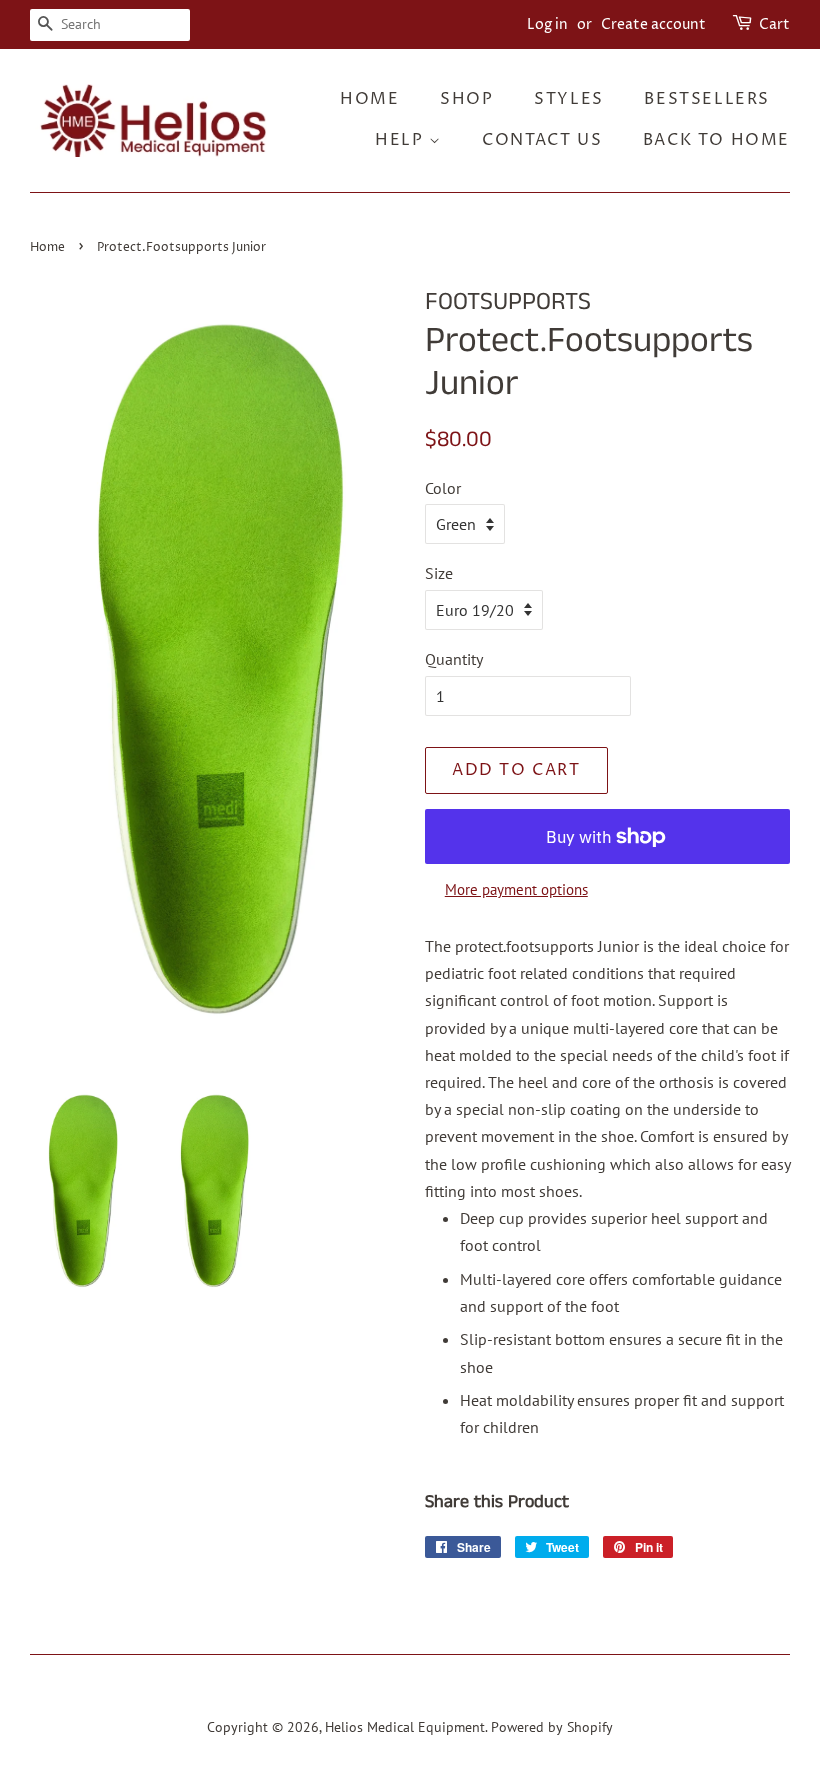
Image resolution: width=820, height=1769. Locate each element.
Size (439, 573)
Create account (653, 24)
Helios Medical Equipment (405, 1727)
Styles (569, 99)
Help (402, 140)
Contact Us (542, 140)
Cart (774, 24)
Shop (466, 99)
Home (369, 99)
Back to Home (716, 140)
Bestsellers (707, 99)
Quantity (454, 659)
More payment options (516, 889)
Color (443, 488)
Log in (547, 24)
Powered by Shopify (552, 1727)
